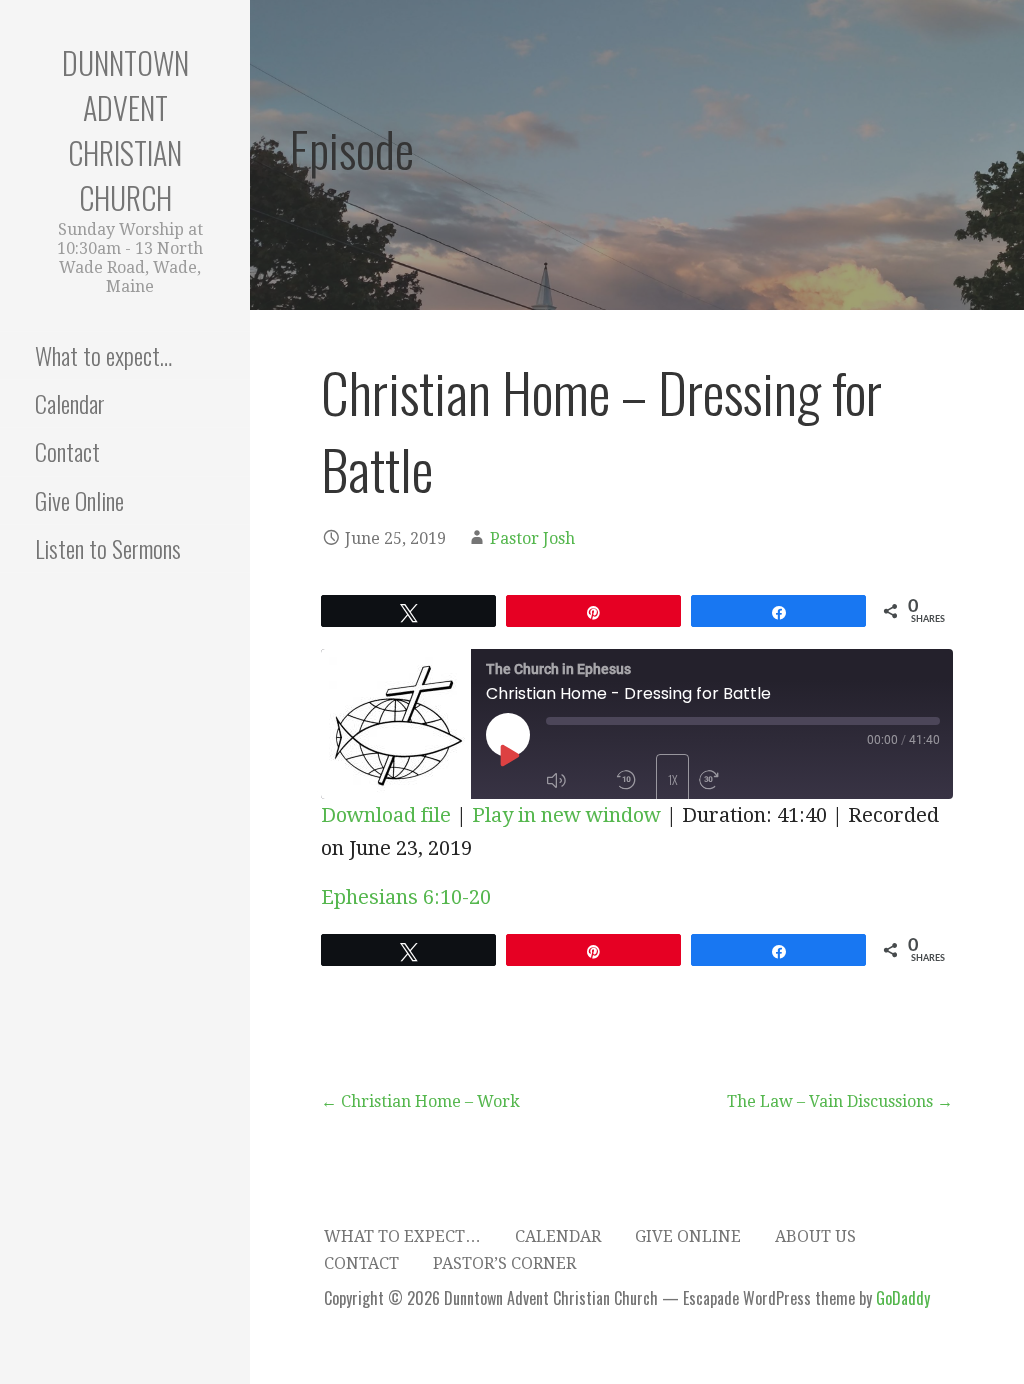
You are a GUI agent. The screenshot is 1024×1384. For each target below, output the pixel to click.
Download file (386, 815)
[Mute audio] (576, 780)
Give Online (79, 500)
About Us (815, 1236)
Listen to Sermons (108, 548)
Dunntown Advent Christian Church (125, 130)
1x (673, 779)
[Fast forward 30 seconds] (729, 780)
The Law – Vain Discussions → (840, 1101)
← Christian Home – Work (420, 1101)
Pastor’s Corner (504, 1263)
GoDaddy (903, 1298)
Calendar (70, 403)
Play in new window (566, 815)
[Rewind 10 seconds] (631, 780)
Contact (67, 451)
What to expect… (103, 355)
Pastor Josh (532, 538)
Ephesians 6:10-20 (406, 897)
